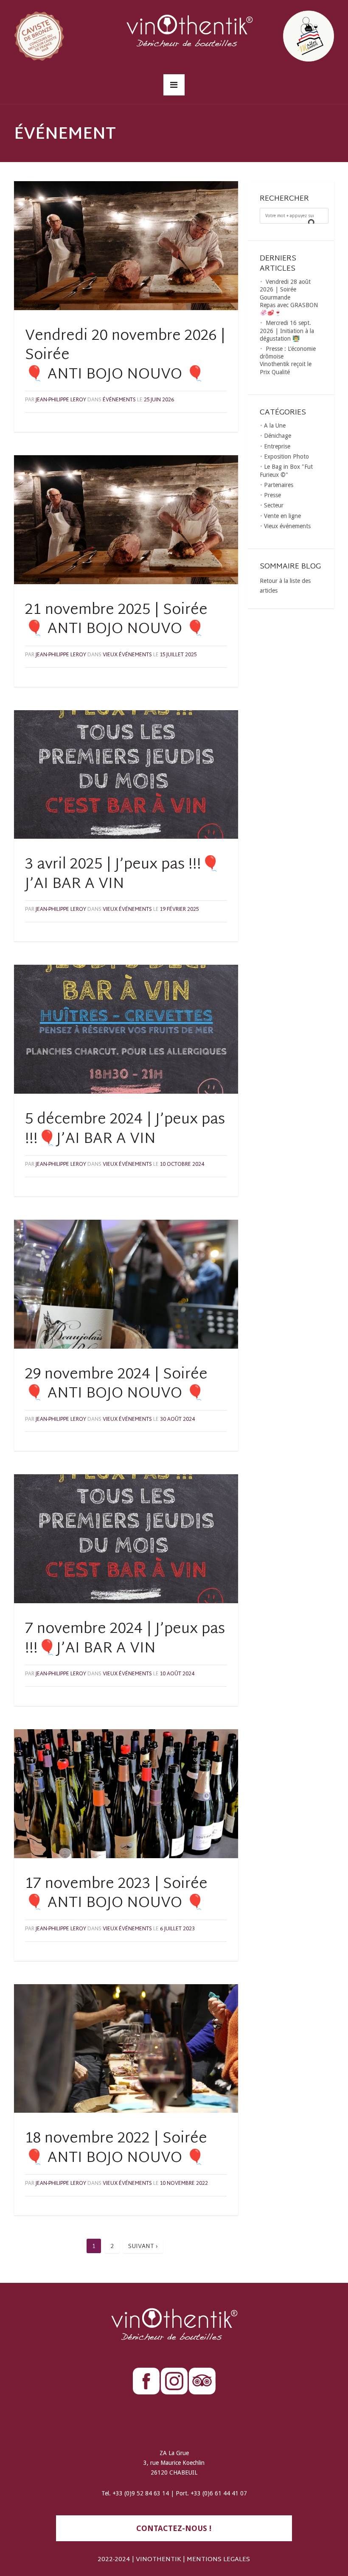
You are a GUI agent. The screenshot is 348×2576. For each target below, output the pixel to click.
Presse (272, 495)
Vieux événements (127, 655)
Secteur (274, 505)
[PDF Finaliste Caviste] (62, 35)
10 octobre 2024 (182, 1165)
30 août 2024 (177, 1420)
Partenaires (279, 485)
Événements (119, 400)
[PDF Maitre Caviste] (286, 35)
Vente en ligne (282, 516)
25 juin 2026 (159, 400)
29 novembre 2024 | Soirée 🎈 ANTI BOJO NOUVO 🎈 (116, 1385)
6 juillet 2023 (177, 1929)
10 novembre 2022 (184, 2184)
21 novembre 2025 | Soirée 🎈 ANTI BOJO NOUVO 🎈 (116, 620)
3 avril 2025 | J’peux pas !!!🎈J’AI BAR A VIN (122, 875)
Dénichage (278, 436)
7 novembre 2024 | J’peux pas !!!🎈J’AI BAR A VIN (125, 1639)
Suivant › (143, 2247)
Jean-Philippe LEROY (61, 400)
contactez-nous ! (174, 2528)
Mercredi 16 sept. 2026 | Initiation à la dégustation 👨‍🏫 (287, 330)
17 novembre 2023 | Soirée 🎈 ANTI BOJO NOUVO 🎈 (116, 1894)
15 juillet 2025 (178, 655)
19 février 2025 (179, 910)
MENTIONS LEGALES (218, 2560)
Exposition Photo (286, 456)
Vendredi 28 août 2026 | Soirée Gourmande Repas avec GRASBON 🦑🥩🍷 (289, 297)
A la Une (275, 426)
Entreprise (277, 446)
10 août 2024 (177, 1674)
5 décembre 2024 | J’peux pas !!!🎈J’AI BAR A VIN (125, 1130)
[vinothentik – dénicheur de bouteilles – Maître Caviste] (174, 35)
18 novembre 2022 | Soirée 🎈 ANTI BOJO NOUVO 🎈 (116, 2149)
